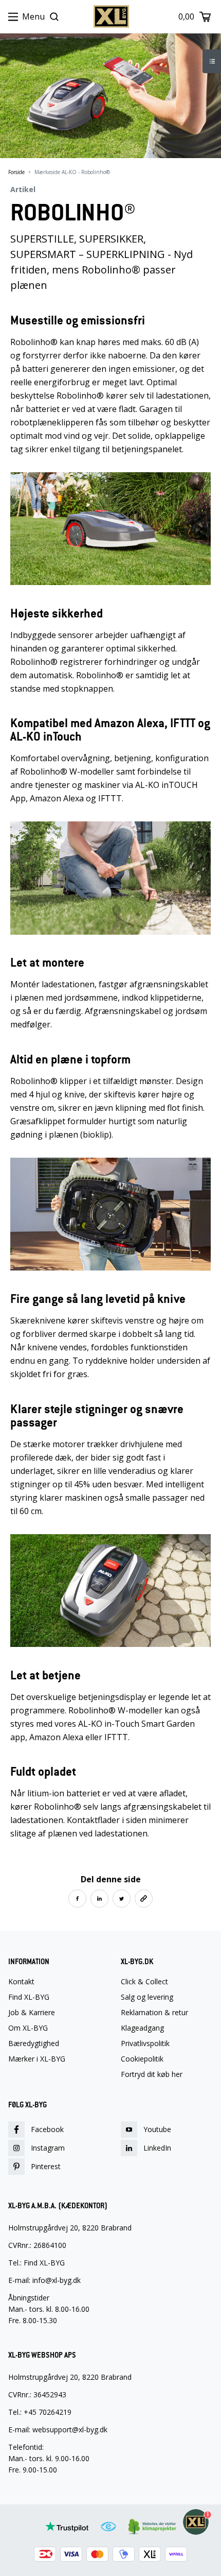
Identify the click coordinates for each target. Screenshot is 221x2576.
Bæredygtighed (34, 2043)
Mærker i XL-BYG (37, 2059)
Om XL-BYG (28, 2028)
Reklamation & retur (154, 2013)
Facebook (47, 2129)
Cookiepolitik (142, 2059)
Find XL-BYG (29, 1997)
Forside (16, 172)
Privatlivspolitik (145, 2043)
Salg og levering (147, 1997)
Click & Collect (144, 1982)
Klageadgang (142, 2028)
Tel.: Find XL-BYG (36, 2263)
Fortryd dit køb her (152, 2074)
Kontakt (21, 1982)
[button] (77, 1899)
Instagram (48, 2148)
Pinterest (46, 2166)
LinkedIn (157, 2148)
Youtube (157, 2129)
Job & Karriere (32, 2013)
